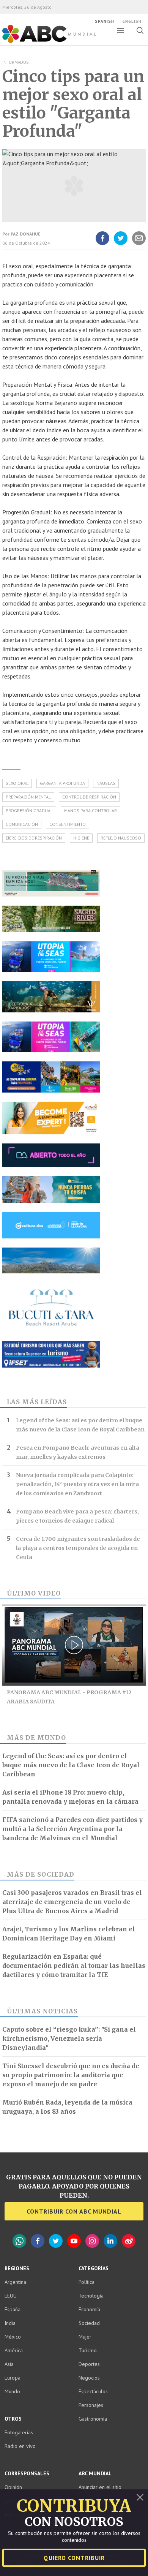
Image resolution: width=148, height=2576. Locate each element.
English (132, 21)
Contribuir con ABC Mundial (74, 2211)
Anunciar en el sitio (100, 2487)
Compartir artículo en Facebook (102, 245)
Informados (15, 62)
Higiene (81, 838)
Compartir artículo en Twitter (121, 245)
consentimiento (68, 824)
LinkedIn (110, 2241)
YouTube (74, 2241)
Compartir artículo (139, 245)
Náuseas (106, 783)
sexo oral (17, 783)
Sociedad (56, 1874)
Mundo (52, 1738)
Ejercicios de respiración (34, 838)
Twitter (56, 2241)
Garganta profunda (62, 783)
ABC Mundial (40, 42)
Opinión (13, 2487)
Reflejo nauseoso (121, 838)
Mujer (85, 2337)
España (13, 2309)
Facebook (38, 2241)
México (13, 2337)
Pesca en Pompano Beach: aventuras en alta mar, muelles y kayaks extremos (78, 1452)
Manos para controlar (91, 810)
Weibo (129, 2241)
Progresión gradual (29, 810)
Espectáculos (93, 2391)
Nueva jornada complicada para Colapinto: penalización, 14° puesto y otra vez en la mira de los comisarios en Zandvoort (77, 1484)
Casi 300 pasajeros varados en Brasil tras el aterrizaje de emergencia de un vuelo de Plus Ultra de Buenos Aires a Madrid (72, 1902)
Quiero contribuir (74, 2558)
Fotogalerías (19, 2432)
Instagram (92, 2241)
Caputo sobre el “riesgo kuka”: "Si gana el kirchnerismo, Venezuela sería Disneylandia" (69, 2038)
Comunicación (22, 824)
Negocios (89, 2378)
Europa (13, 2378)
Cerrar (140, 2497)
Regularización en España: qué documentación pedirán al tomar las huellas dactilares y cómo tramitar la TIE (74, 1966)
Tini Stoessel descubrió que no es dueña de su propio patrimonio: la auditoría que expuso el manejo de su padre (71, 2075)
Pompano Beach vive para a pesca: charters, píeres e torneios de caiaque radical (77, 1516)
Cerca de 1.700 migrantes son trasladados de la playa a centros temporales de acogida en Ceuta (78, 1548)
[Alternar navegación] (120, 30)
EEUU (11, 2296)
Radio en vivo (20, 2446)
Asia (9, 2364)
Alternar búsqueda (140, 30)
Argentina (15, 2282)
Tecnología (91, 2296)
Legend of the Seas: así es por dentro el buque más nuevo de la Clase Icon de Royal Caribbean (80, 1425)
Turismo (88, 2350)
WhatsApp (19, 2241)
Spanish (105, 21)
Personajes (91, 2405)
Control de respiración (89, 797)
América (14, 2350)
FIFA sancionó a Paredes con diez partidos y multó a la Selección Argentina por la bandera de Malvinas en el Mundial (72, 1829)
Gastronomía (93, 2419)
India (10, 2323)
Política (87, 2282)
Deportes (89, 2364)
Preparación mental (28, 797)
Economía (89, 2309)
